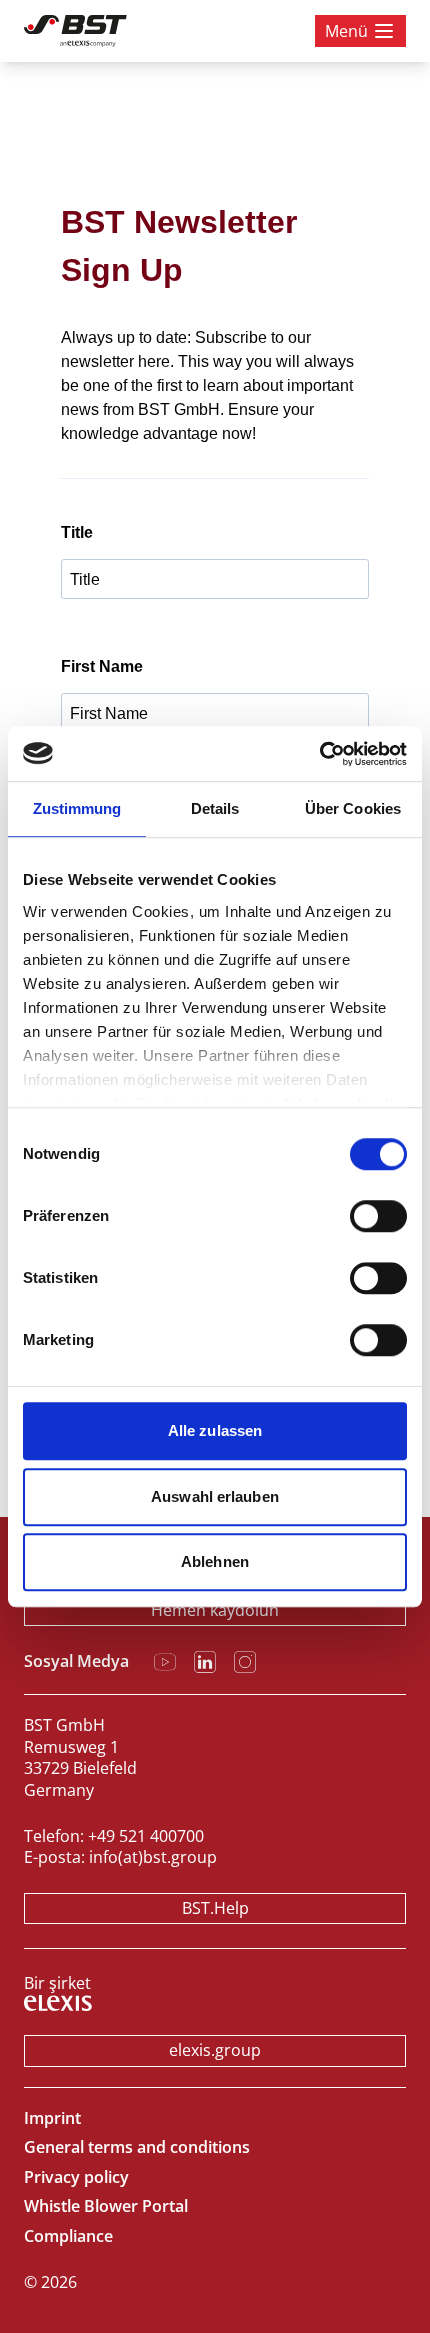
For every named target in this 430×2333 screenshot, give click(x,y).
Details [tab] (215, 808)
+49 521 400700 (146, 1836)
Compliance (68, 2236)
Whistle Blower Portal (106, 2206)
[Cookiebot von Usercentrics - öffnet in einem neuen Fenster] (319, 754)
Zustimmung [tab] (77, 808)
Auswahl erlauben (215, 1496)
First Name (102, 666)
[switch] (378, 1216)
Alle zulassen (215, 1430)
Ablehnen (215, 1561)
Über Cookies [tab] (353, 808)
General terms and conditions (137, 2147)
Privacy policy (76, 2177)
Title (77, 532)
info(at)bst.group (153, 1857)
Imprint (52, 2118)
